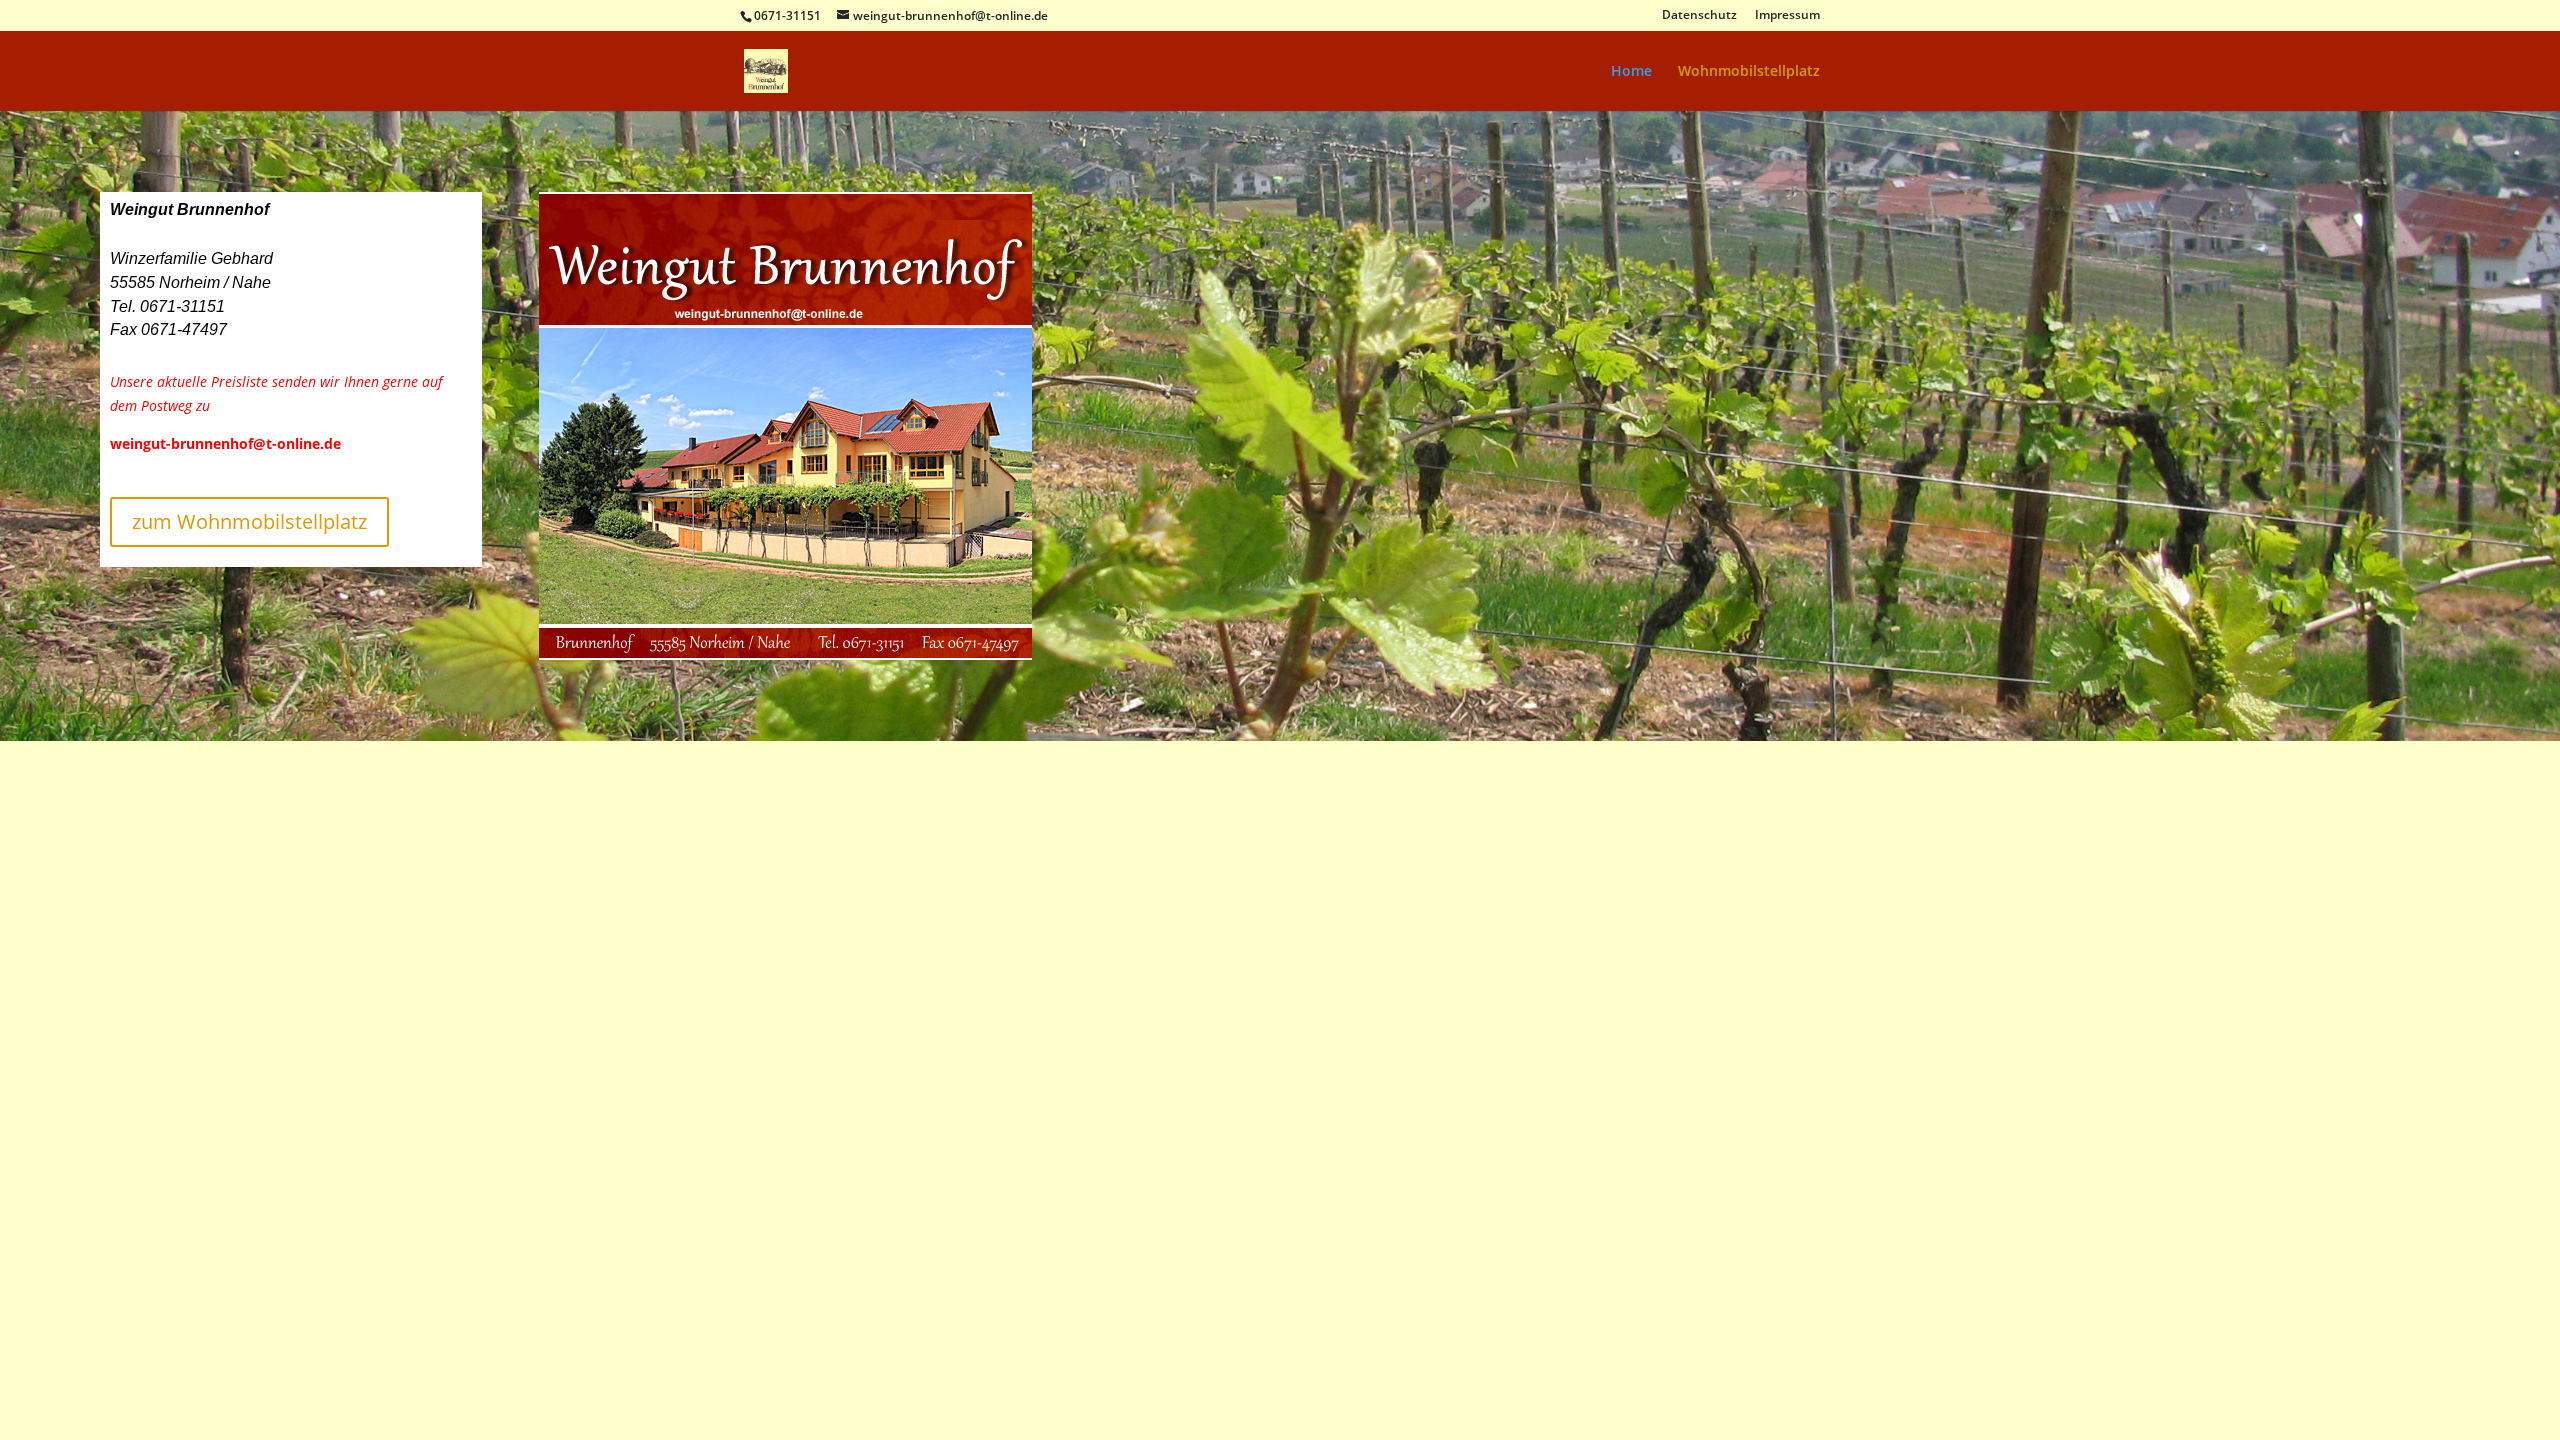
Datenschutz (1699, 16)
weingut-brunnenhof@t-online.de (225, 443)
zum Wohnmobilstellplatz (249, 521)
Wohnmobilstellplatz (1749, 72)
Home (1631, 72)
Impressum (1787, 16)
